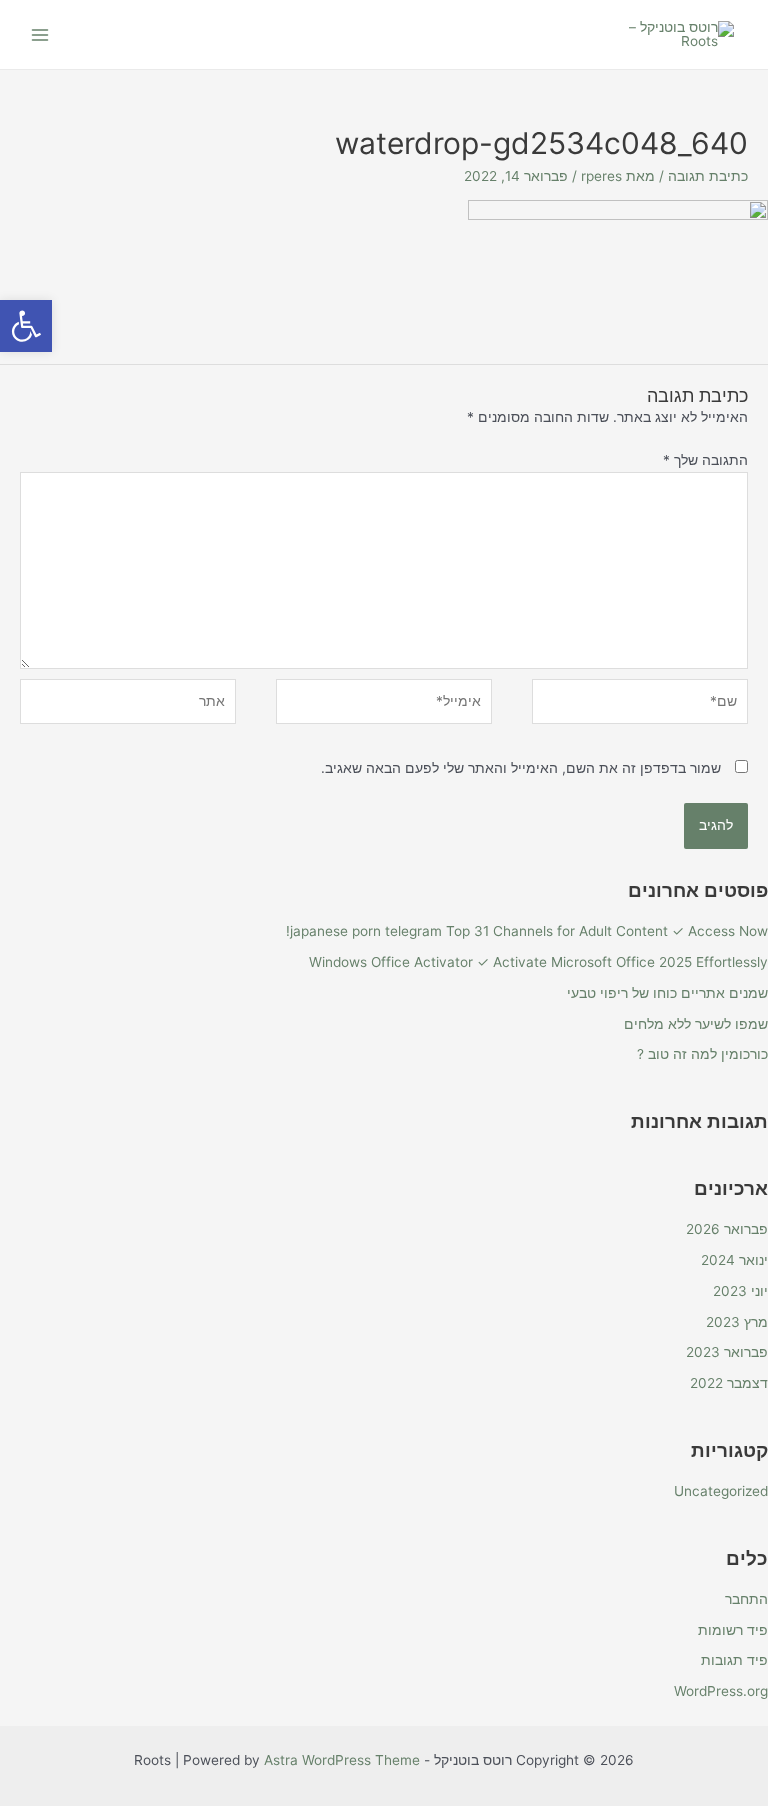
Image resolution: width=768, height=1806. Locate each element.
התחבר (746, 1599)
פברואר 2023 (727, 1352)
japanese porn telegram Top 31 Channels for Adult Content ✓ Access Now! (527, 931)
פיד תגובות (734, 1660)
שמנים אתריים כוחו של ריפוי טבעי (667, 993)
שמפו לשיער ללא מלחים (696, 1024)
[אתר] (128, 705)
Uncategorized (721, 1491)
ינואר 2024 (734, 1260)
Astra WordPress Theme (342, 1760)
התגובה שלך (705, 460)
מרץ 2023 (737, 1322)
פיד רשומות (733, 1630)
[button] (26, 326)
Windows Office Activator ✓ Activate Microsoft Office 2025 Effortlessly (538, 962)
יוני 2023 (740, 1291)
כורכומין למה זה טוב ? (702, 1054)
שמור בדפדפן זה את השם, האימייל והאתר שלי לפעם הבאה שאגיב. (521, 768)
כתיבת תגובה (708, 176)
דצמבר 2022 (729, 1383)
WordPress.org (721, 1691)
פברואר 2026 (727, 1229)
